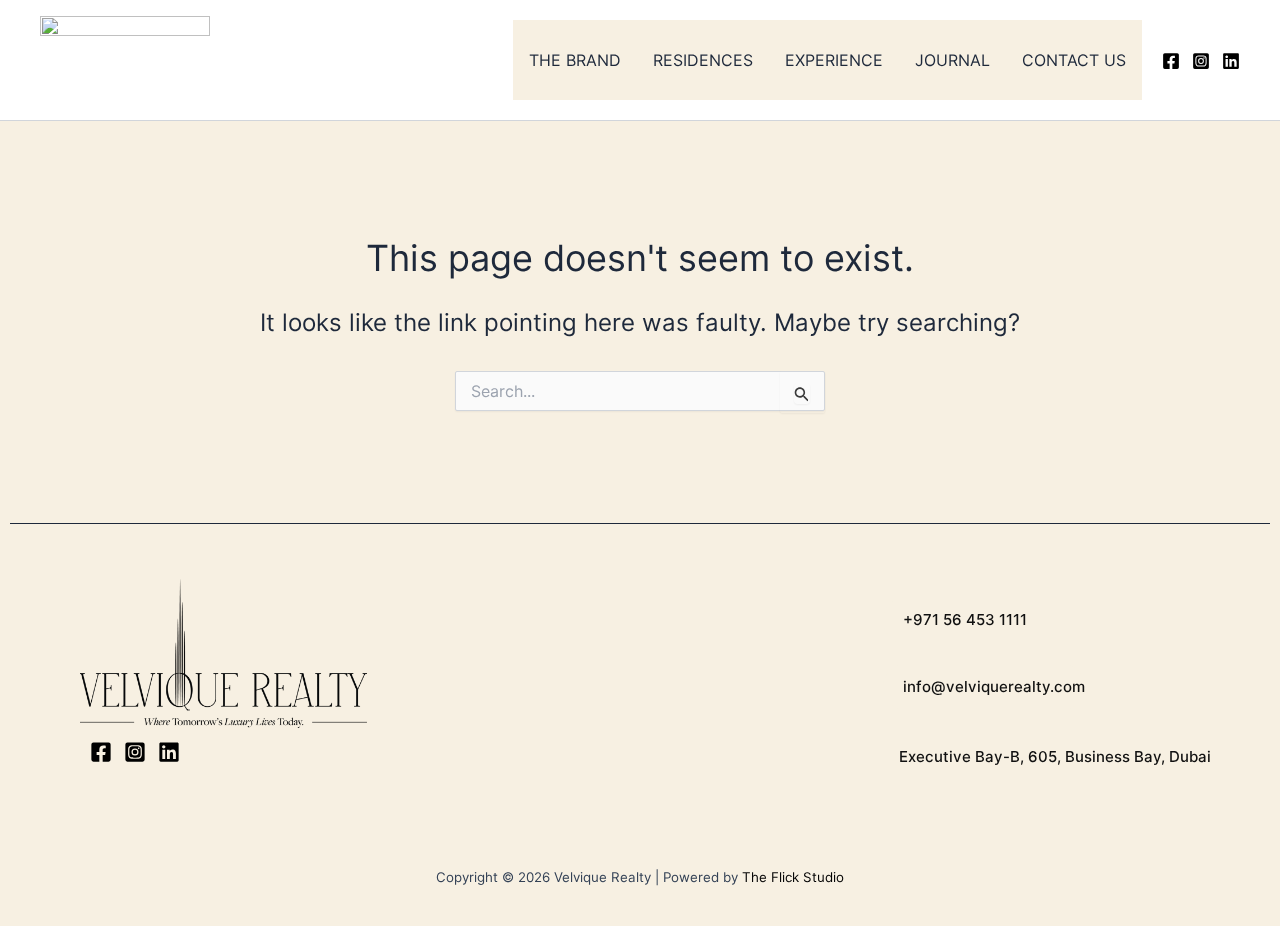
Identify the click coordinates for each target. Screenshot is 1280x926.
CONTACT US (1074, 60)
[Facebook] (1171, 61)
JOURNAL (952, 60)
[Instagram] (1201, 61)
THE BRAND (575, 60)
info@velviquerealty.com (992, 686)
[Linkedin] (1231, 61)
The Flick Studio (793, 877)
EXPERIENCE (834, 60)
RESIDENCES (703, 60)
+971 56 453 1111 (963, 619)
